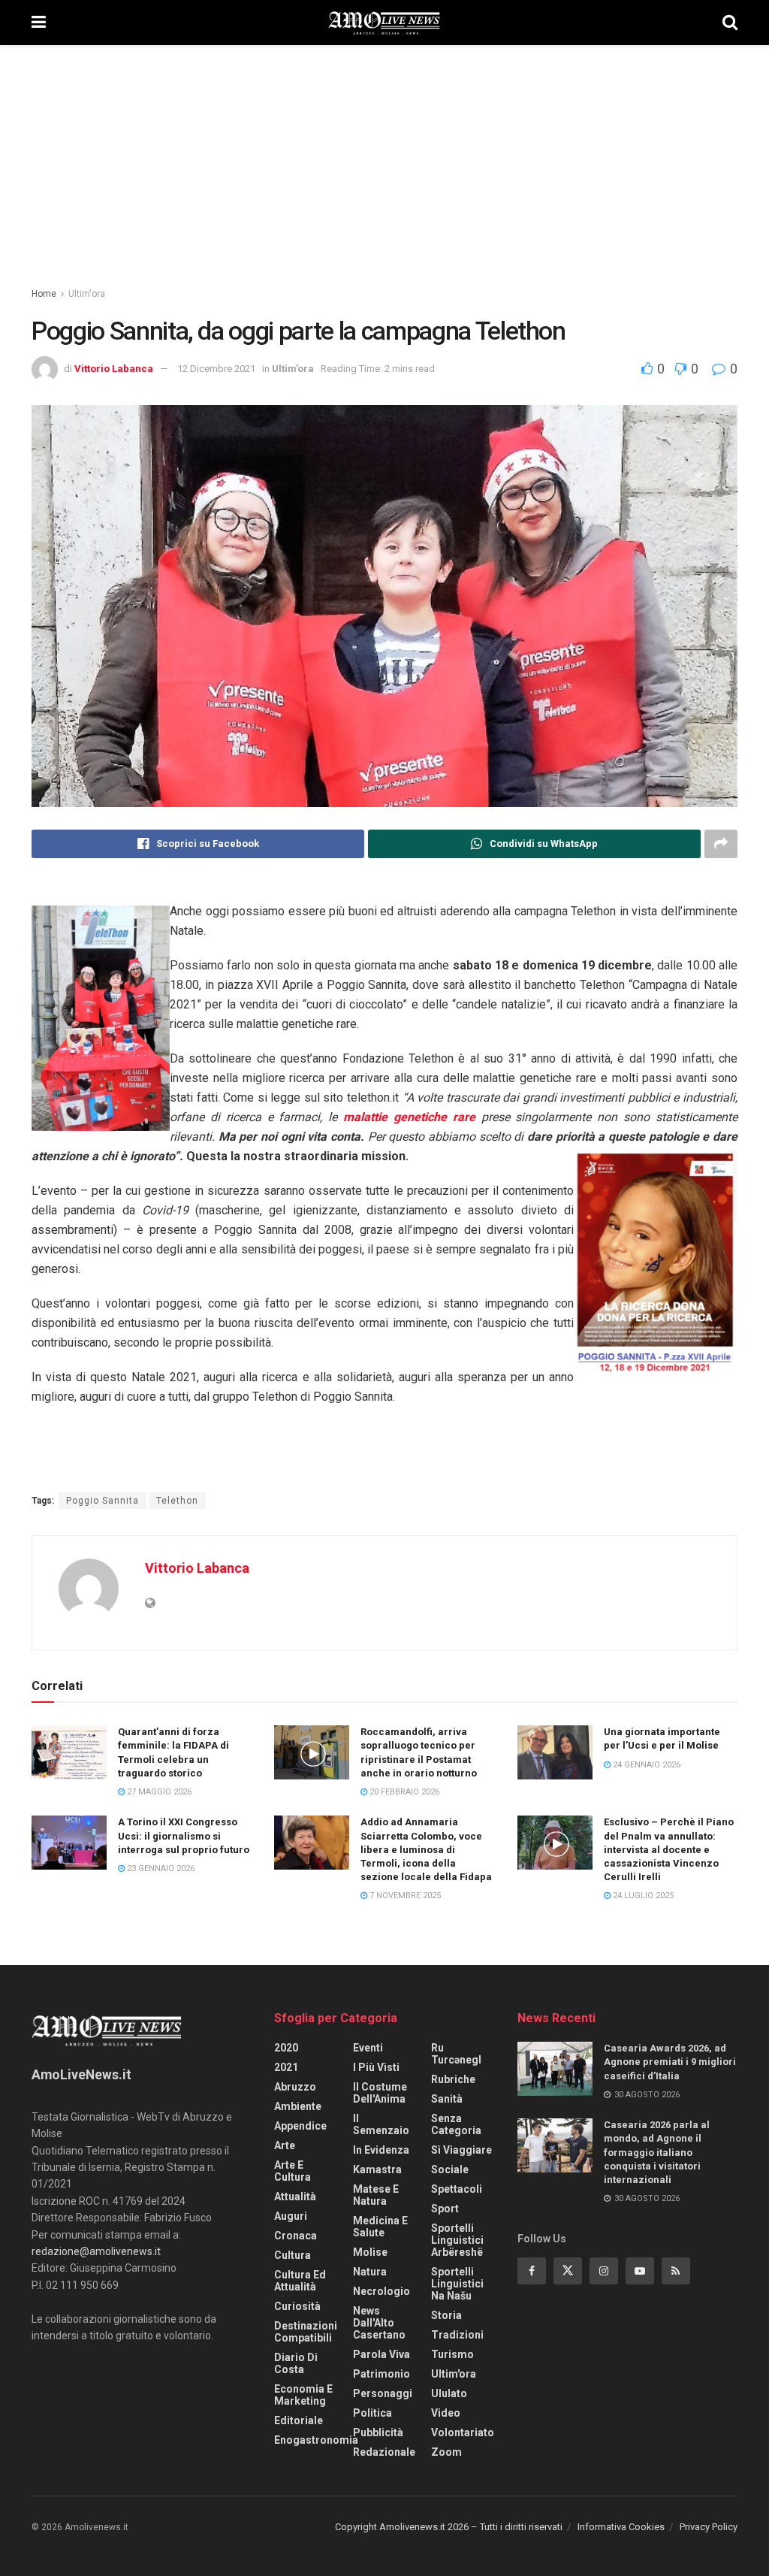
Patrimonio (381, 2374)
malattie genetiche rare (409, 1117)
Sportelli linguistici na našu (457, 2284)
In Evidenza (381, 2150)
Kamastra (377, 2169)
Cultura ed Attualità (300, 2281)
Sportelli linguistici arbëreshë (457, 2240)
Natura (370, 2272)
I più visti (376, 2067)
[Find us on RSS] (676, 2271)
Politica (372, 2413)
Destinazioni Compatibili (306, 2332)
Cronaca (296, 2236)
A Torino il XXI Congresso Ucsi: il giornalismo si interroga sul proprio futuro (184, 1835)
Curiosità (297, 2306)
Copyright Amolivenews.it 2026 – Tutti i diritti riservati (449, 2527)
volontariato (463, 2432)
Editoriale (299, 2420)
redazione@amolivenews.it (96, 2251)
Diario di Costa (296, 2363)
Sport (445, 2209)
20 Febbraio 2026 (403, 1792)
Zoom (446, 2452)
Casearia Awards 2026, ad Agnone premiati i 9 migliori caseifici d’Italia (670, 2062)
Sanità (447, 2099)
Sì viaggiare (461, 2150)
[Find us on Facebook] (532, 2271)
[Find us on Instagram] (604, 2271)
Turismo (452, 2354)
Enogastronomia (316, 2440)
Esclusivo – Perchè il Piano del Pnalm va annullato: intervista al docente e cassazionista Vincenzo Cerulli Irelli (669, 1849)
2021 (286, 2067)
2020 (286, 2048)
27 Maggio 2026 (158, 1792)
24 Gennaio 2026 (645, 1765)
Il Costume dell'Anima (380, 2093)
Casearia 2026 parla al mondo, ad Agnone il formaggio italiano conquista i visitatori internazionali (657, 2152)
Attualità (295, 2197)
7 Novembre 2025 (404, 1896)
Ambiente (298, 2106)
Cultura (293, 2255)
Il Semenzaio (381, 2124)
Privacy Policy (709, 2527)
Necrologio (381, 2291)
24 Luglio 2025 (642, 1896)
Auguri (291, 2216)
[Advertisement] (384, 158)
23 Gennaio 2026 (160, 1869)
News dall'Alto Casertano (379, 2323)
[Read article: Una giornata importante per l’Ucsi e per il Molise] (555, 1752)
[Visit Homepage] (384, 23)
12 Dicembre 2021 (216, 369)
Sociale (450, 2169)
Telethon (177, 1501)
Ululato (449, 2393)
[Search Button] (730, 23)
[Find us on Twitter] (568, 2271)
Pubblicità (378, 2432)
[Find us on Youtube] (640, 2271)
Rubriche (453, 2079)
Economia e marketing (303, 2395)
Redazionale (384, 2452)
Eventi (368, 2048)
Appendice (300, 2126)
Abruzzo (295, 2087)
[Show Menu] (39, 23)
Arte (285, 2145)
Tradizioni (457, 2335)
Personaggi (383, 2393)
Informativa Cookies (621, 2527)
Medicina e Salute (380, 2227)
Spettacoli (457, 2189)
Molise (370, 2252)
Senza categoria (456, 2124)
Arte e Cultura (293, 2171)
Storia (446, 2315)
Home (44, 294)
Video (446, 2413)
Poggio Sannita (103, 1501)
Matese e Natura (376, 2195)
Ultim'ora (87, 294)
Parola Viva (381, 2354)
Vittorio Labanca (114, 369)
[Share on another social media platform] (721, 844)
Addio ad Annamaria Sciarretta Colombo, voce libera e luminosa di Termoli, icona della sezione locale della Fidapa (426, 1849)
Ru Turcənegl (456, 2054)
